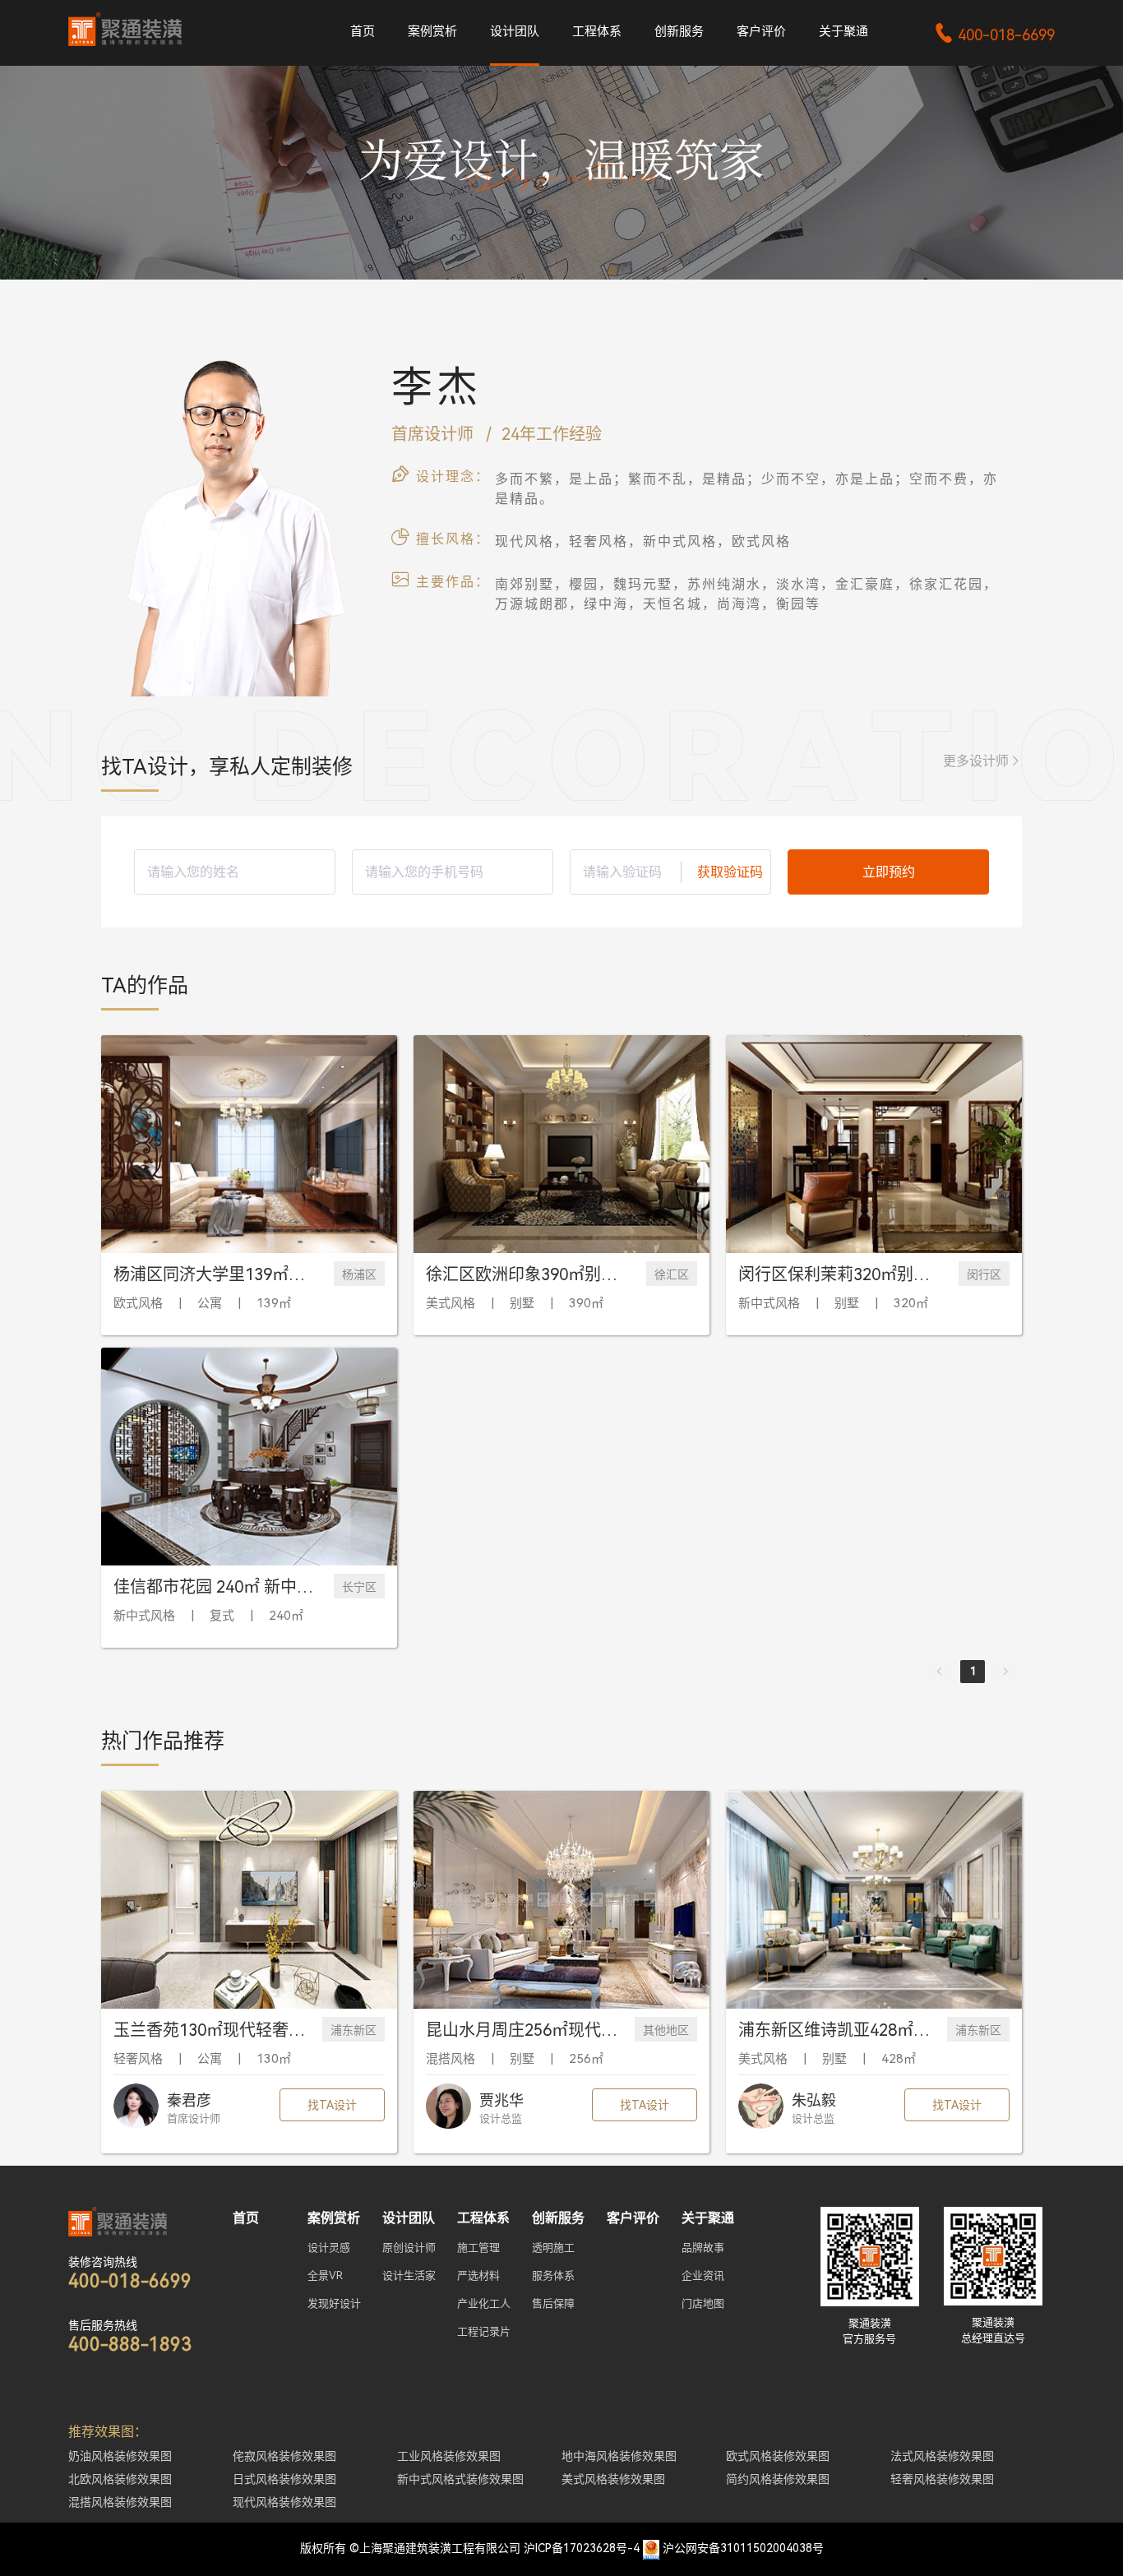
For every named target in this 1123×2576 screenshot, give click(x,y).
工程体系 (597, 31)
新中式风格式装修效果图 (460, 2479)
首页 (363, 31)
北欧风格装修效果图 (120, 2479)
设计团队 (515, 31)
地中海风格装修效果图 (619, 2456)
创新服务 (679, 31)
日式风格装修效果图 (284, 2479)
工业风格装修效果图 (449, 2456)
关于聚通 (843, 31)
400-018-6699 (994, 35)
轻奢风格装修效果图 (942, 2479)
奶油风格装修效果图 (120, 2456)
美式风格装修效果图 (613, 2479)
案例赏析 (432, 31)
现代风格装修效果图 (284, 2502)
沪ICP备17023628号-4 (582, 2548)
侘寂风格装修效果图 (284, 2456)
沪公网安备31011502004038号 (743, 2548)
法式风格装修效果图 (942, 2456)
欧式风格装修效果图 (778, 2456)
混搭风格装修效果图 (120, 2502)
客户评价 (761, 31)
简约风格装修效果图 (778, 2479)
